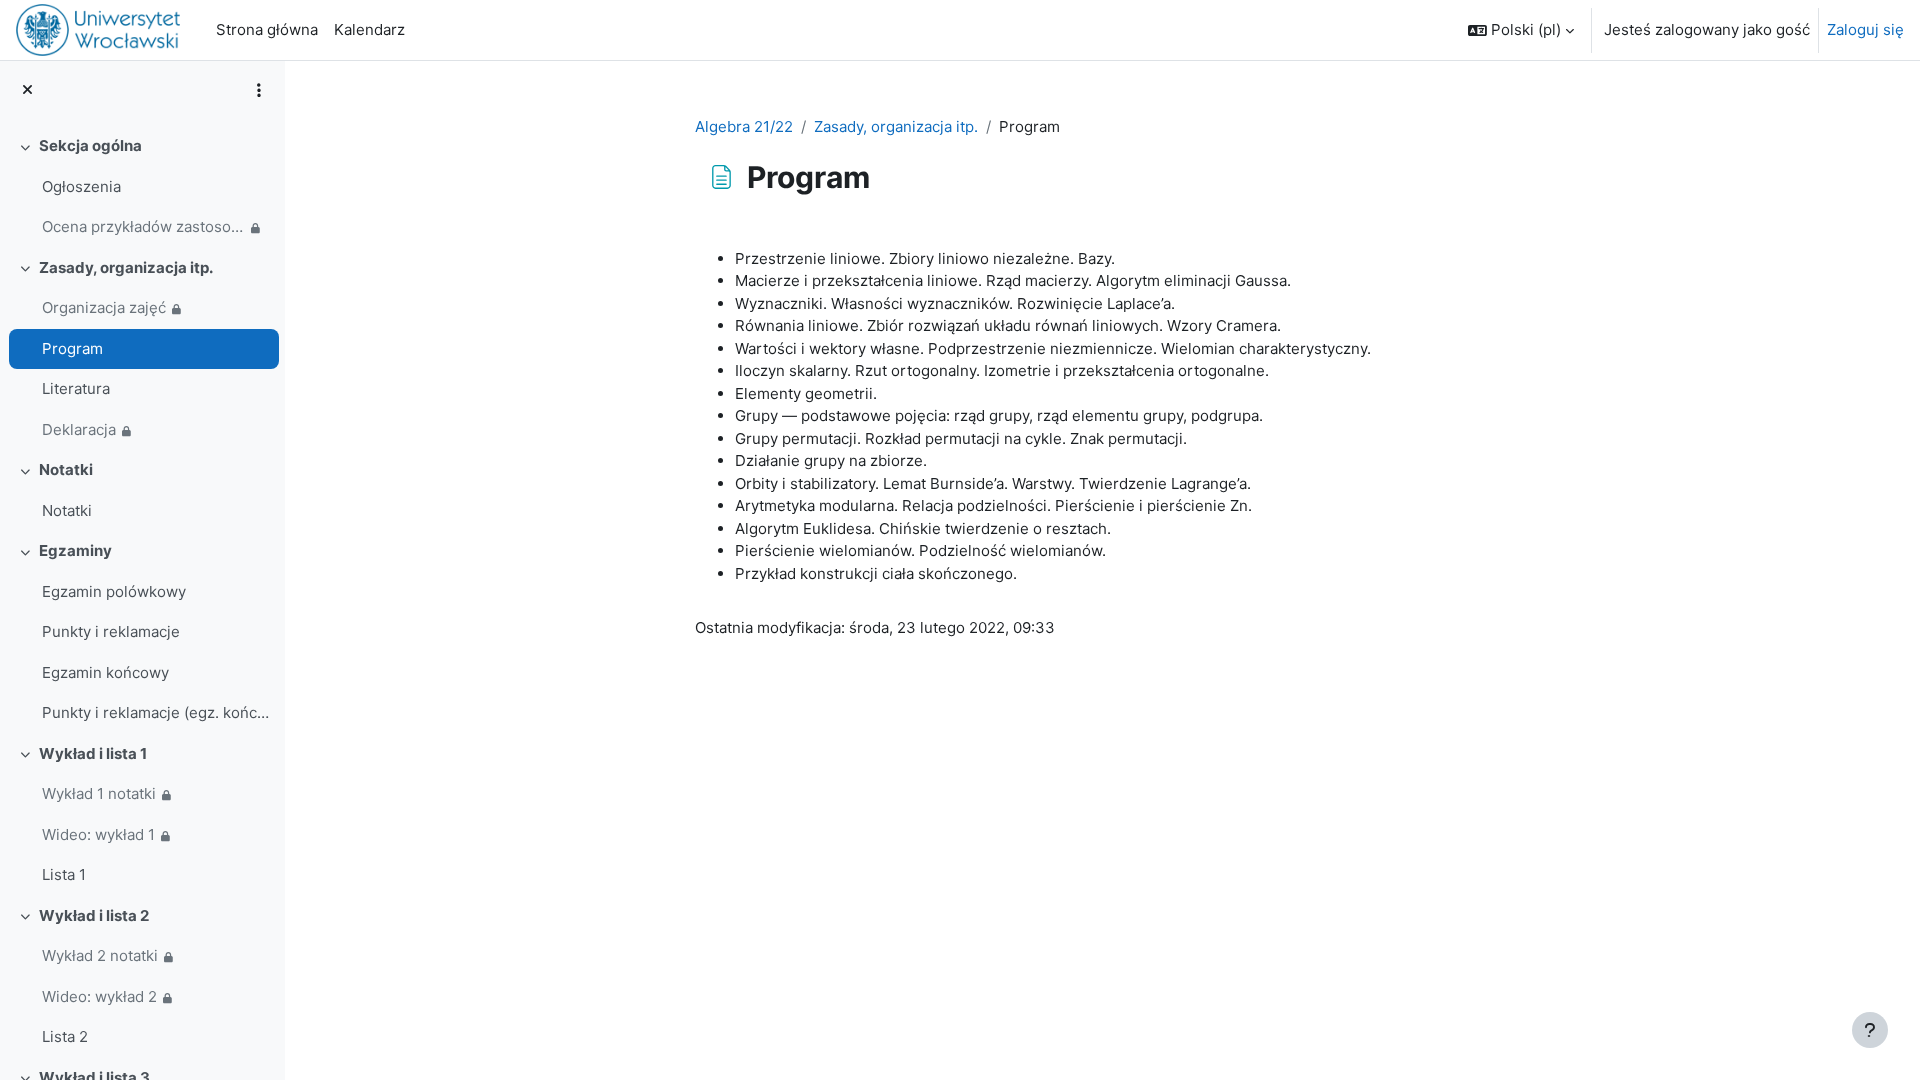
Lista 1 (64, 874)
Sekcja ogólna (90, 145)
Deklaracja (79, 429)
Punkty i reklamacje (111, 631)
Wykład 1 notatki (99, 793)
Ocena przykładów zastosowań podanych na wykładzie (143, 226)
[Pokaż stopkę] (1870, 1030)
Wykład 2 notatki (100, 955)
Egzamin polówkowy (114, 591)
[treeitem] (142, 187)
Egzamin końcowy (105, 672)
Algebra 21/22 (744, 126)
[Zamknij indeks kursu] (27, 90)
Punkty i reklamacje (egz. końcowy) (155, 712)
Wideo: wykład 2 (99, 996)
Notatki (66, 469)
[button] (1521, 30)
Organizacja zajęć (104, 307)
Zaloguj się (1865, 29)
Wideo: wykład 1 (98, 834)
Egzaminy (75, 550)
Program (72, 348)
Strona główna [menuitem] (267, 29)
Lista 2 (65, 1036)
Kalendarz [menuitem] (369, 29)
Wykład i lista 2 (94, 915)
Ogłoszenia (81, 186)
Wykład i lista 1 (93, 753)
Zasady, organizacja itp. (126, 267)
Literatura (76, 388)
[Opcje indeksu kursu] (259, 90)
